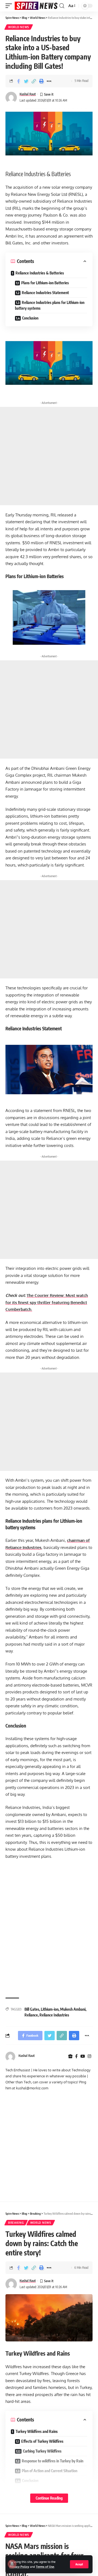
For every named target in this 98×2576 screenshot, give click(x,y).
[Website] (70, 2056)
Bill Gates (32, 2009)
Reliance (31, 2015)
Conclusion (30, 318)
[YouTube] (83, 2056)
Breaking (16, 2223)
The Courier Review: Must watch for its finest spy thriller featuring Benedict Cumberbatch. (47, 1302)
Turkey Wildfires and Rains (37, 2431)
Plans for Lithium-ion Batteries (45, 283)
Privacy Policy (19, 2567)
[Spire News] (36, 6)
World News (19, 27)
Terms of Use (45, 2567)
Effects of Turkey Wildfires (42, 2441)
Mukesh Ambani (73, 2009)
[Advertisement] (49, 456)
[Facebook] (76, 2056)
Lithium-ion (50, 2009)
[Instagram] (89, 2056)
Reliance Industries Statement (46, 293)
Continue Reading (49, 2498)
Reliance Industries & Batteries (40, 273)
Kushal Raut (28, 94)
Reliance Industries (54, 2015)
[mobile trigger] (10, 6)
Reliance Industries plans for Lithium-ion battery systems (50, 305)
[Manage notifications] (12, 2564)
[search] (62, 6)
